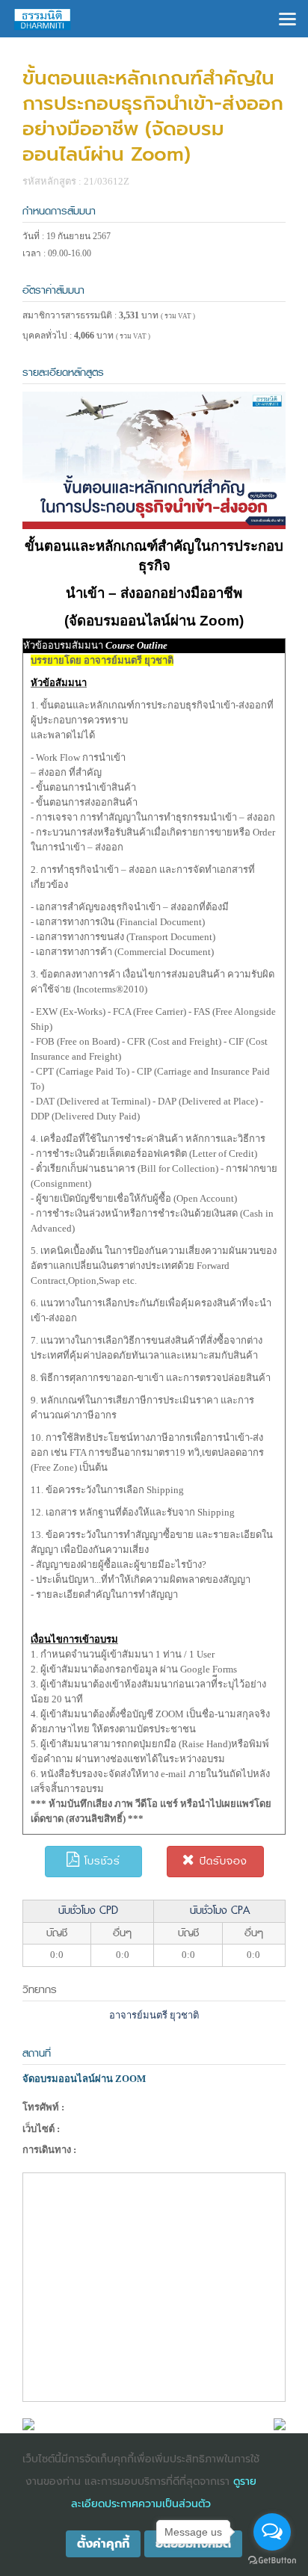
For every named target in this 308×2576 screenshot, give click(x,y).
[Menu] (287, 18)
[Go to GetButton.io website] (272, 2561)
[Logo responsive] (43, 19)
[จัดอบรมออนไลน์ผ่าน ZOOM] (28, 2423)
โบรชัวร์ (100, 1861)
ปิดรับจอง (221, 1861)
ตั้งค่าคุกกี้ (103, 2544)
